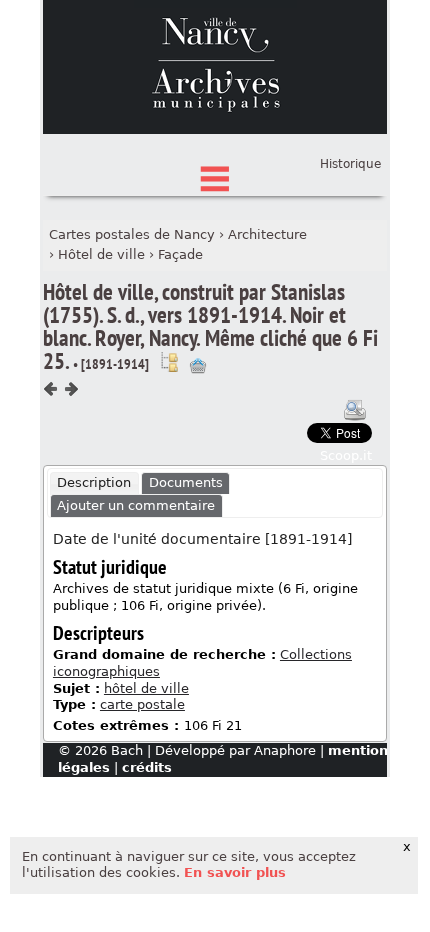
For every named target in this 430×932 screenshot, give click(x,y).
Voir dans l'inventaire (169, 362)
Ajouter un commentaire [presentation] (136, 505)
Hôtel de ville (101, 254)
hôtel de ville (146, 688)
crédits (147, 767)
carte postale (142, 704)
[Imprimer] (355, 410)
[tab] (94, 484)
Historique (350, 164)
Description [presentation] (94, 482)
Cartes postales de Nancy (132, 234)
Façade (180, 254)
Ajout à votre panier (198, 366)
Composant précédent (51, 389)
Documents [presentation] (186, 482)
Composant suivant (71, 389)
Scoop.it (346, 455)
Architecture (267, 234)
